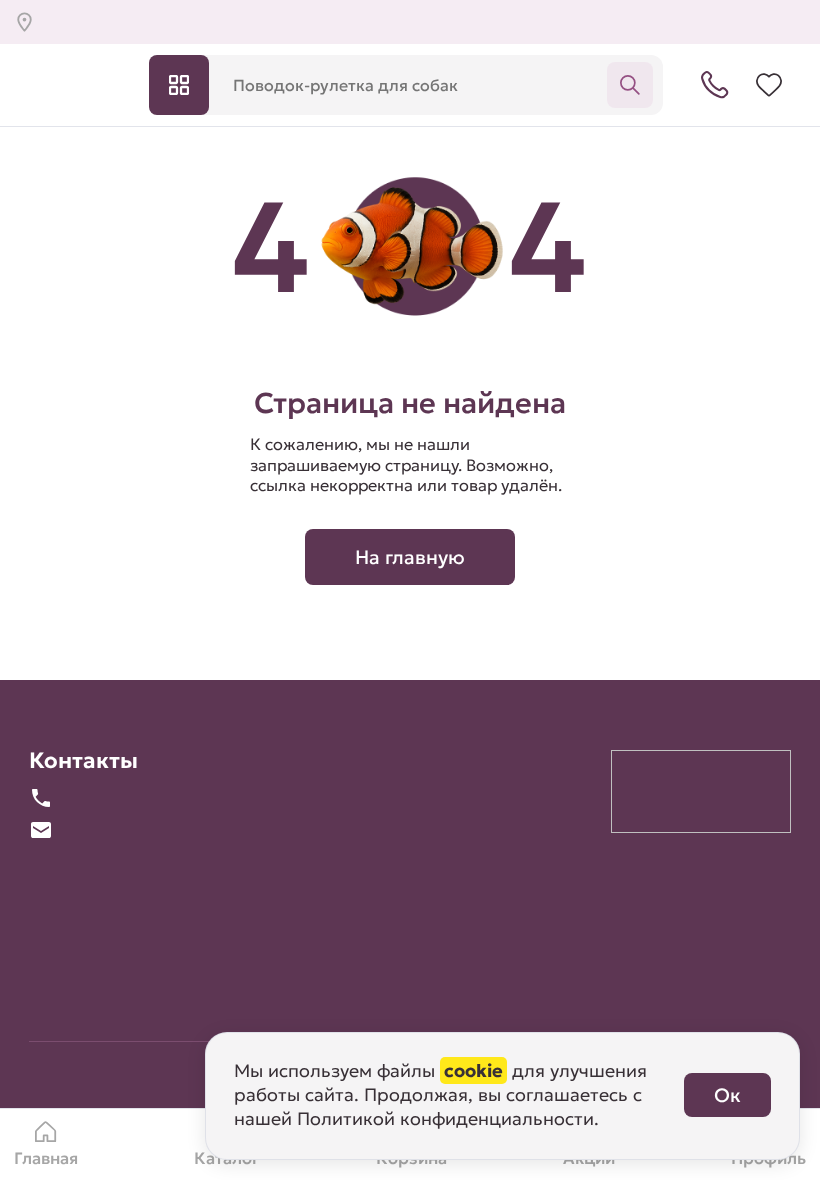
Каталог (179, 85)
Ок (727, 1095)
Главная (46, 1158)
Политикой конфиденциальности (445, 1118)
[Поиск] (630, 85)
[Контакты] (715, 85)
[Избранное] (769, 85)
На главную (410, 557)
